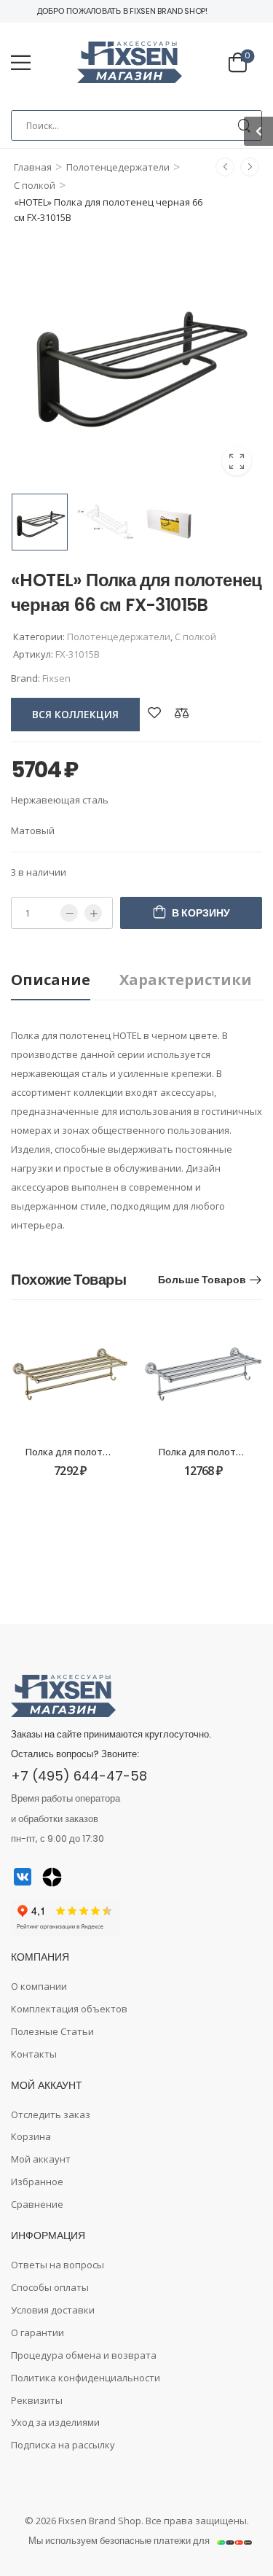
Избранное (37, 2182)
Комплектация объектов (69, 2009)
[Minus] (69, 913)
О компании (39, 1986)
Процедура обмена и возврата (84, 2355)
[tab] (65, 980)
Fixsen (56, 678)
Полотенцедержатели (118, 167)
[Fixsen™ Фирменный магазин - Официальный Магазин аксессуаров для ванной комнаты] (130, 63)
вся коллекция (75, 714)
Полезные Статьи (52, 2031)
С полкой (35, 185)
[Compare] (182, 713)
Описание (51, 980)
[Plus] (93, 913)
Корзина (31, 2136)
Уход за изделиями (55, 2422)
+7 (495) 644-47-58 (79, 1776)
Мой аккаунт (41, 2159)
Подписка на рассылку (63, 2445)
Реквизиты (37, 2400)
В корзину (201, 913)
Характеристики (186, 980)
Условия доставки (53, 2310)
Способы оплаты (50, 2287)
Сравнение (37, 2204)
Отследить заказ (51, 2114)
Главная (33, 167)
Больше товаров (202, 1280)
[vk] (23, 1877)
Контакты (34, 2054)
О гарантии (37, 2332)
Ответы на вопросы (58, 2265)
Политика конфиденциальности (86, 2378)
